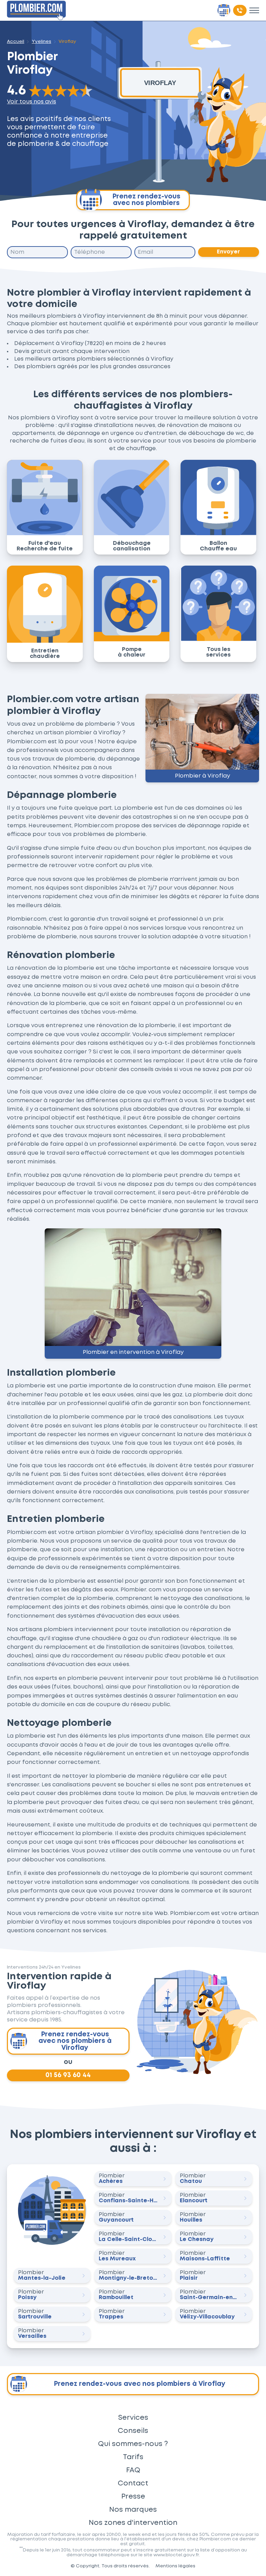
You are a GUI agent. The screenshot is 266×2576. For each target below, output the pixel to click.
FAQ (133, 2470)
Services (133, 2418)
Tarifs (133, 2457)
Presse (133, 2496)
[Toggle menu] (254, 10)
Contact (133, 2483)
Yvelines (42, 41)
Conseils (133, 2431)
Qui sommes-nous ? (133, 2444)
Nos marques (133, 2510)
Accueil (16, 41)
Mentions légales (175, 2566)
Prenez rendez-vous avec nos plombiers (146, 200)
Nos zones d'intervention (133, 2523)
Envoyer (228, 252)
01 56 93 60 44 (68, 2076)
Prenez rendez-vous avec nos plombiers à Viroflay (75, 2041)
